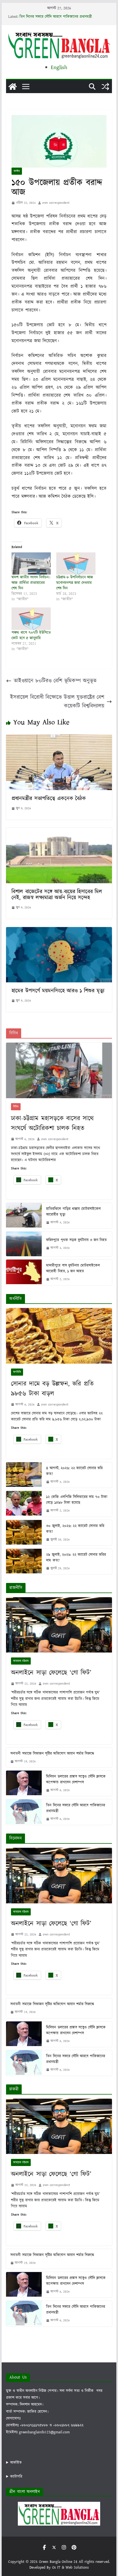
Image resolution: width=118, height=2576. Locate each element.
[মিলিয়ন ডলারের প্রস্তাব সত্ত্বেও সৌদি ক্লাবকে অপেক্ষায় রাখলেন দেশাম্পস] (24, 1783)
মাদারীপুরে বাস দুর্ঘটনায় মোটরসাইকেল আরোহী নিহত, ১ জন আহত (73, 1268)
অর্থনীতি (17, 1372)
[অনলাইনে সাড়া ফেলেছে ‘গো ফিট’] (59, 1625)
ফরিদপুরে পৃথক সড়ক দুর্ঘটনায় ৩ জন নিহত (76, 1240)
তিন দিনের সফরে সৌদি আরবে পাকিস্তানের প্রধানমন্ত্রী (56, 17)
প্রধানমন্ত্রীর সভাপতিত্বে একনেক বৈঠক (49, 799)
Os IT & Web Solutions (70, 2568)
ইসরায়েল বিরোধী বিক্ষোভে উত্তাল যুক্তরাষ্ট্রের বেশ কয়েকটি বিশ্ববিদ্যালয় (57, 702)
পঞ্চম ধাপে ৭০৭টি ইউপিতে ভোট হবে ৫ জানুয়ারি (31, 635)
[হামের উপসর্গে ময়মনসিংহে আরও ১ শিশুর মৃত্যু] (59, 931)
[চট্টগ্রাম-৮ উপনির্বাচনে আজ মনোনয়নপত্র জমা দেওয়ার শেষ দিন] (76, 563)
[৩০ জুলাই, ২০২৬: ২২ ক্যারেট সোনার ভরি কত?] (24, 1533)
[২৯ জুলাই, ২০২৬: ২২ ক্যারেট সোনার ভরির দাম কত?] (24, 1561)
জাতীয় (17, 171)
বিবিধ (16, 1107)
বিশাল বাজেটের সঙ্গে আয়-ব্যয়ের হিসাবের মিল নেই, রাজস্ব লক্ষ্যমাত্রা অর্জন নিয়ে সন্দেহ (57, 895)
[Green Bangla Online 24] (13, 87)
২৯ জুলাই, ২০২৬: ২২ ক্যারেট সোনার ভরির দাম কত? (76, 1558)
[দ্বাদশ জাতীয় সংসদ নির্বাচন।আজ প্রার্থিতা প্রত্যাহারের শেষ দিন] (31, 563)
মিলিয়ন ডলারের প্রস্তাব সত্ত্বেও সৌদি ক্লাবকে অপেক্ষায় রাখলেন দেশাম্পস (76, 1779)
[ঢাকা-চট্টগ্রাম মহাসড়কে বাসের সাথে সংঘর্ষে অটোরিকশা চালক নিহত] (59, 1070)
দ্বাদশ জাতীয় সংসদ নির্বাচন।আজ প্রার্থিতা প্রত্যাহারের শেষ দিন (31, 583)
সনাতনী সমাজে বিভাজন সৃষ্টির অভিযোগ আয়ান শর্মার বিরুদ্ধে (52, 1754)
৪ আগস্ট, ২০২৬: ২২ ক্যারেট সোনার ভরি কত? (74, 1471)
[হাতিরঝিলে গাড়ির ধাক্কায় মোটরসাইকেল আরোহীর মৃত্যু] (24, 1216)
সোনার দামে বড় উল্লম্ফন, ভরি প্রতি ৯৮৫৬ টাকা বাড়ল (52, 1389)
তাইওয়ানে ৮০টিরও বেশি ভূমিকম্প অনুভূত (55, 681)
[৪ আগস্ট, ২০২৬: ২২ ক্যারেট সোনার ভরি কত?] (24, 1475)
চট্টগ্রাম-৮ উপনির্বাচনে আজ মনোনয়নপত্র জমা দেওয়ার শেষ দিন (75, 583)
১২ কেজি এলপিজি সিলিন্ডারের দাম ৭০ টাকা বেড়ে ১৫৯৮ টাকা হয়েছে (77, 1500)
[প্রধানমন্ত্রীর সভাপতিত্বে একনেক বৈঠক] (59, 739)
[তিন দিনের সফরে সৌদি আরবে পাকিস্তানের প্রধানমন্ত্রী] (24, 1812)
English (59, 67)
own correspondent (56, 203)
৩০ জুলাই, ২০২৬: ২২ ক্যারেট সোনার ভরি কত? (75, 1529)
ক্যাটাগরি (16, 2477)
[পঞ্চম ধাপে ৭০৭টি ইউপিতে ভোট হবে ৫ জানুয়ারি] (31, 619)
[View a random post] (105, 87)
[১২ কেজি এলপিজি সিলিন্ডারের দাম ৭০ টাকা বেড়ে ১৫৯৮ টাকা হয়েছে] (24, 1504)
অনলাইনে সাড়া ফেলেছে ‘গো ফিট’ (51, 1673)
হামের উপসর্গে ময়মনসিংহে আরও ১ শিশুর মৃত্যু (58, 991)
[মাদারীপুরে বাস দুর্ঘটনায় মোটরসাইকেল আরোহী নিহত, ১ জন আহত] (24, 1272)
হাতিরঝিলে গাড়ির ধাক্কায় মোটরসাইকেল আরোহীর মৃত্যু (73, 1212)
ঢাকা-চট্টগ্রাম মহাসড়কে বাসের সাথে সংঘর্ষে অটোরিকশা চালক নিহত (52, 1123)
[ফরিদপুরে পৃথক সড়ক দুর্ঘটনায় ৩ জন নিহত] (24, 1244)
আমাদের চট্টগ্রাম (21, 1661)
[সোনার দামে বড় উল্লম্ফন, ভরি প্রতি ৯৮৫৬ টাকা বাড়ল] (59, 1336)
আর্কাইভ (16, 2463)
